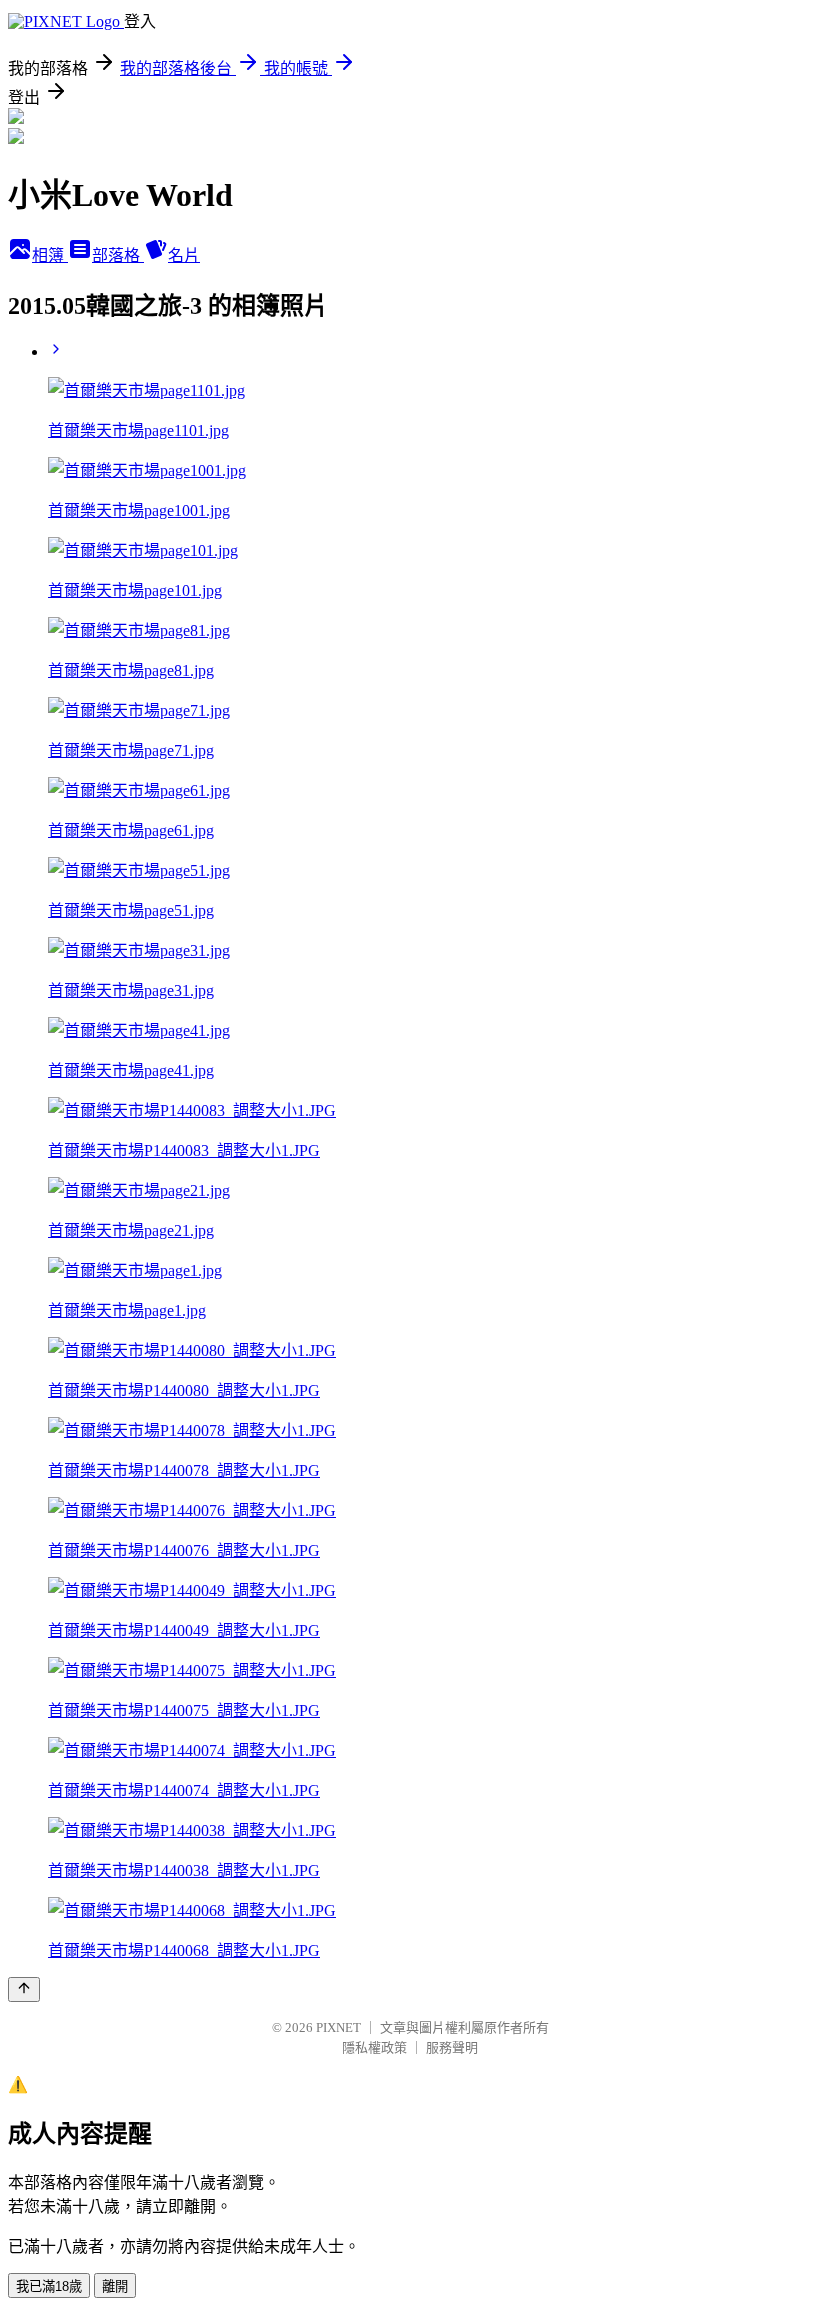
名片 (184, 255)
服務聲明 (452, 2047)
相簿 (50, 255)
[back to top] (24, 1989)
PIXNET (338, 2027)
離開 (115, 2286)
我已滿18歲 (49, 2286)
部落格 (118, 255)
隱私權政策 (374, 2047)
